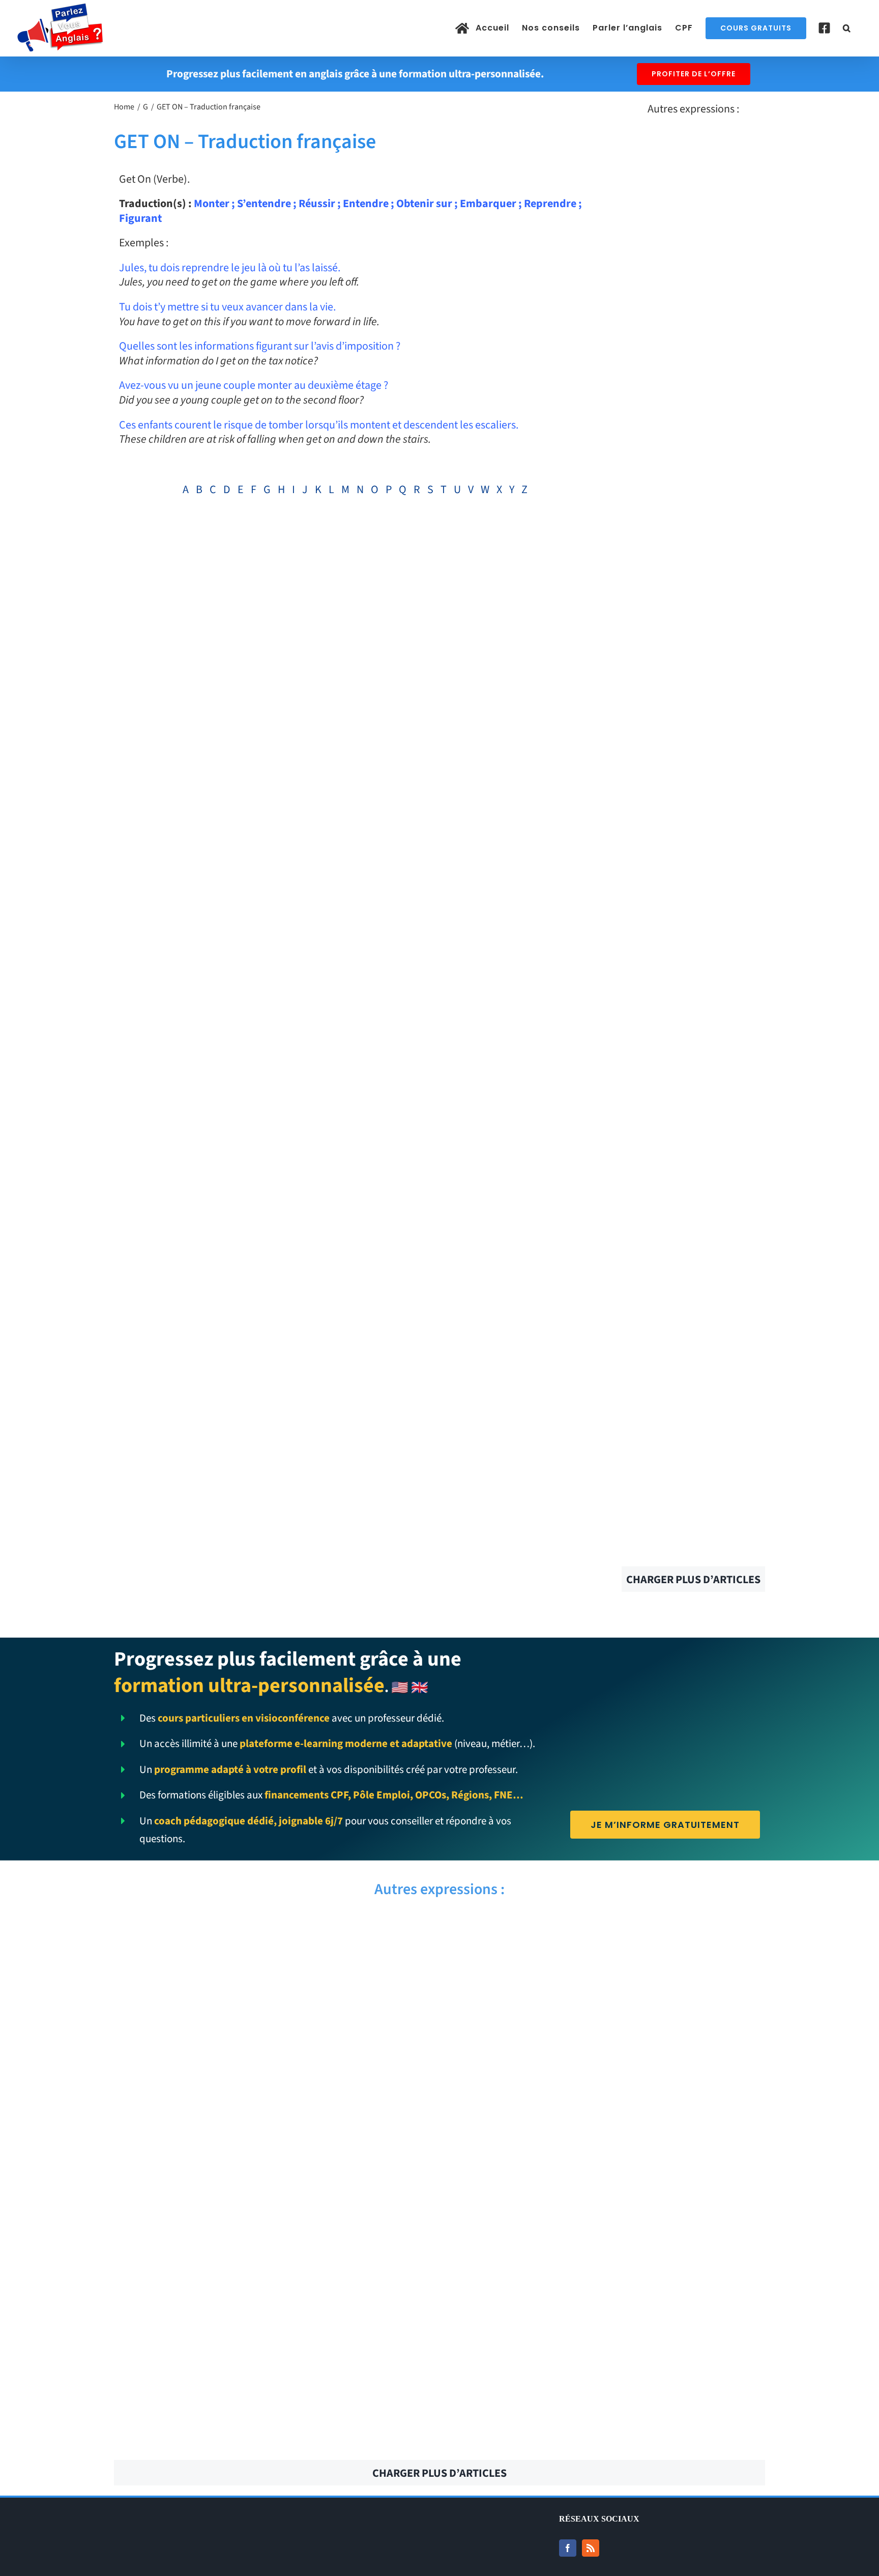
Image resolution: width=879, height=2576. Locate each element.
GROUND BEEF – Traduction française (273, 2379)
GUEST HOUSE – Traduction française (606, 2099)
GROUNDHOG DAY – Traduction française (273, 2323)
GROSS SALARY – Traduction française (273, 2435)
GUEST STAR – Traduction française (273, 2099)
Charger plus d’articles (693, 1580)
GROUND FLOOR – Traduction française (606, 2323)
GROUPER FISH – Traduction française (273, 2267)
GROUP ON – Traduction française (606, 2267)
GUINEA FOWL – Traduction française (606, 1987)
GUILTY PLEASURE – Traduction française (273, 2043)
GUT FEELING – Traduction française (273, 1931)
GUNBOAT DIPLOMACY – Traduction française (606, 1931)
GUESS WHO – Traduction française (606, 2155)
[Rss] (591, 2548)
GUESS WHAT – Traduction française (273, 2211)
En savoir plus (693, 193)
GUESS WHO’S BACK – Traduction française (273, 2155)
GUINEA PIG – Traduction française (273, 1987)
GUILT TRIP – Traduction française (606, 2043)
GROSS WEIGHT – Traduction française (606, 2379)
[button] (847, 28)
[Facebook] (568, 2548)
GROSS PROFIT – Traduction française (606, 2435)
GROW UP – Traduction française (606, 2211)
